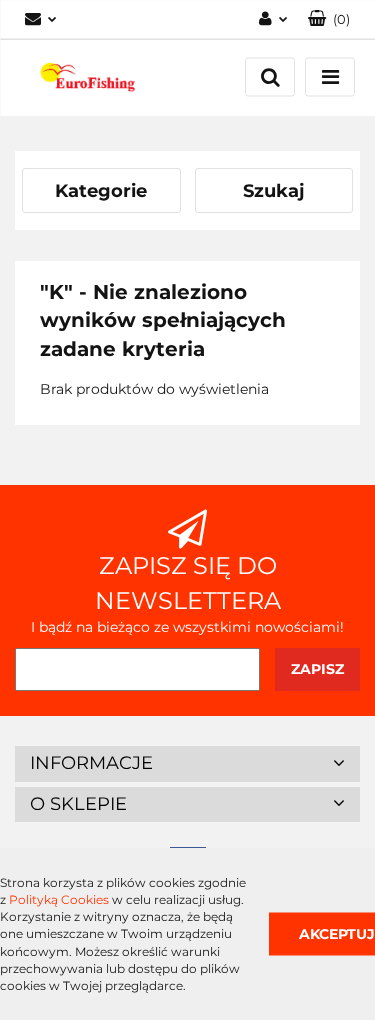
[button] (329, 19)
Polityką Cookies (59, 899)
